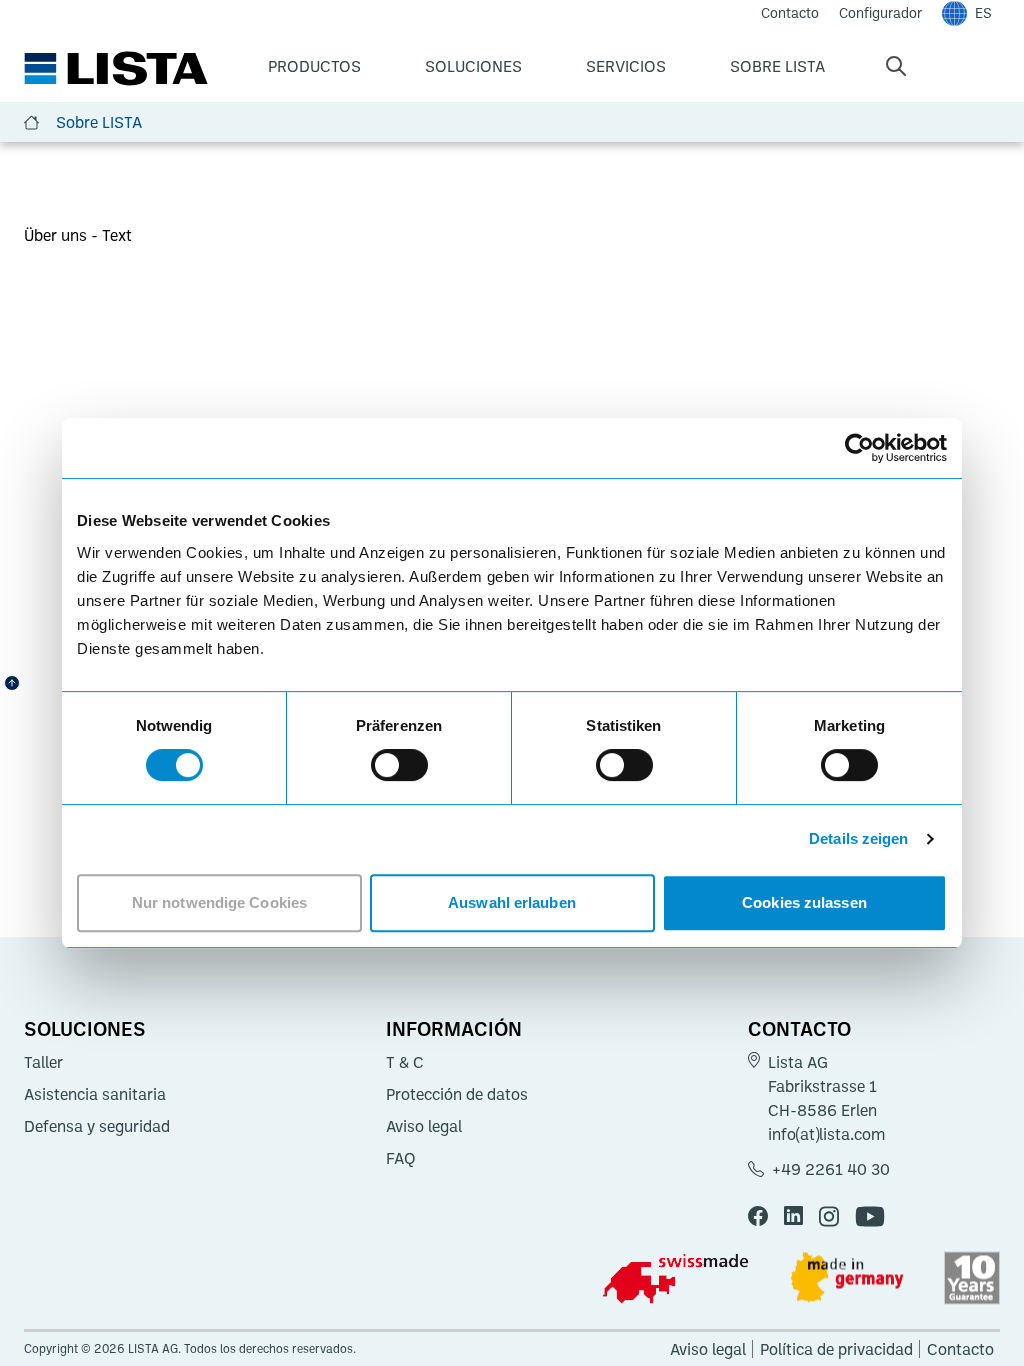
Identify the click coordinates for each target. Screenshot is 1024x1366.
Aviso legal (424, 1126)
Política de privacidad (836, 1349)
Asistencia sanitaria (95, 1094)
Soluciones (473, 66)
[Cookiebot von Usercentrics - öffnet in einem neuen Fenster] (859, 448)
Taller (43, 1062)
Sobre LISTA (777, 66)
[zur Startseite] (116, 69)
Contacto (799, 1028)
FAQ (401, 1158)
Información (454, 1028)
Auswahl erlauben (512, 902)
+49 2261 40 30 (831, 1169)
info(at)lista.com (826, 1134)
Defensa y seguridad (97, 1126)
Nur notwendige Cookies (219, 902)
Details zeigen (858, 838)
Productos (314, 66)
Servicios (626, 66)
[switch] (399, 765)
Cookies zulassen (804, 902)
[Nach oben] (12, 683)
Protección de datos (457, 1094)
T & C (405, 1062)
